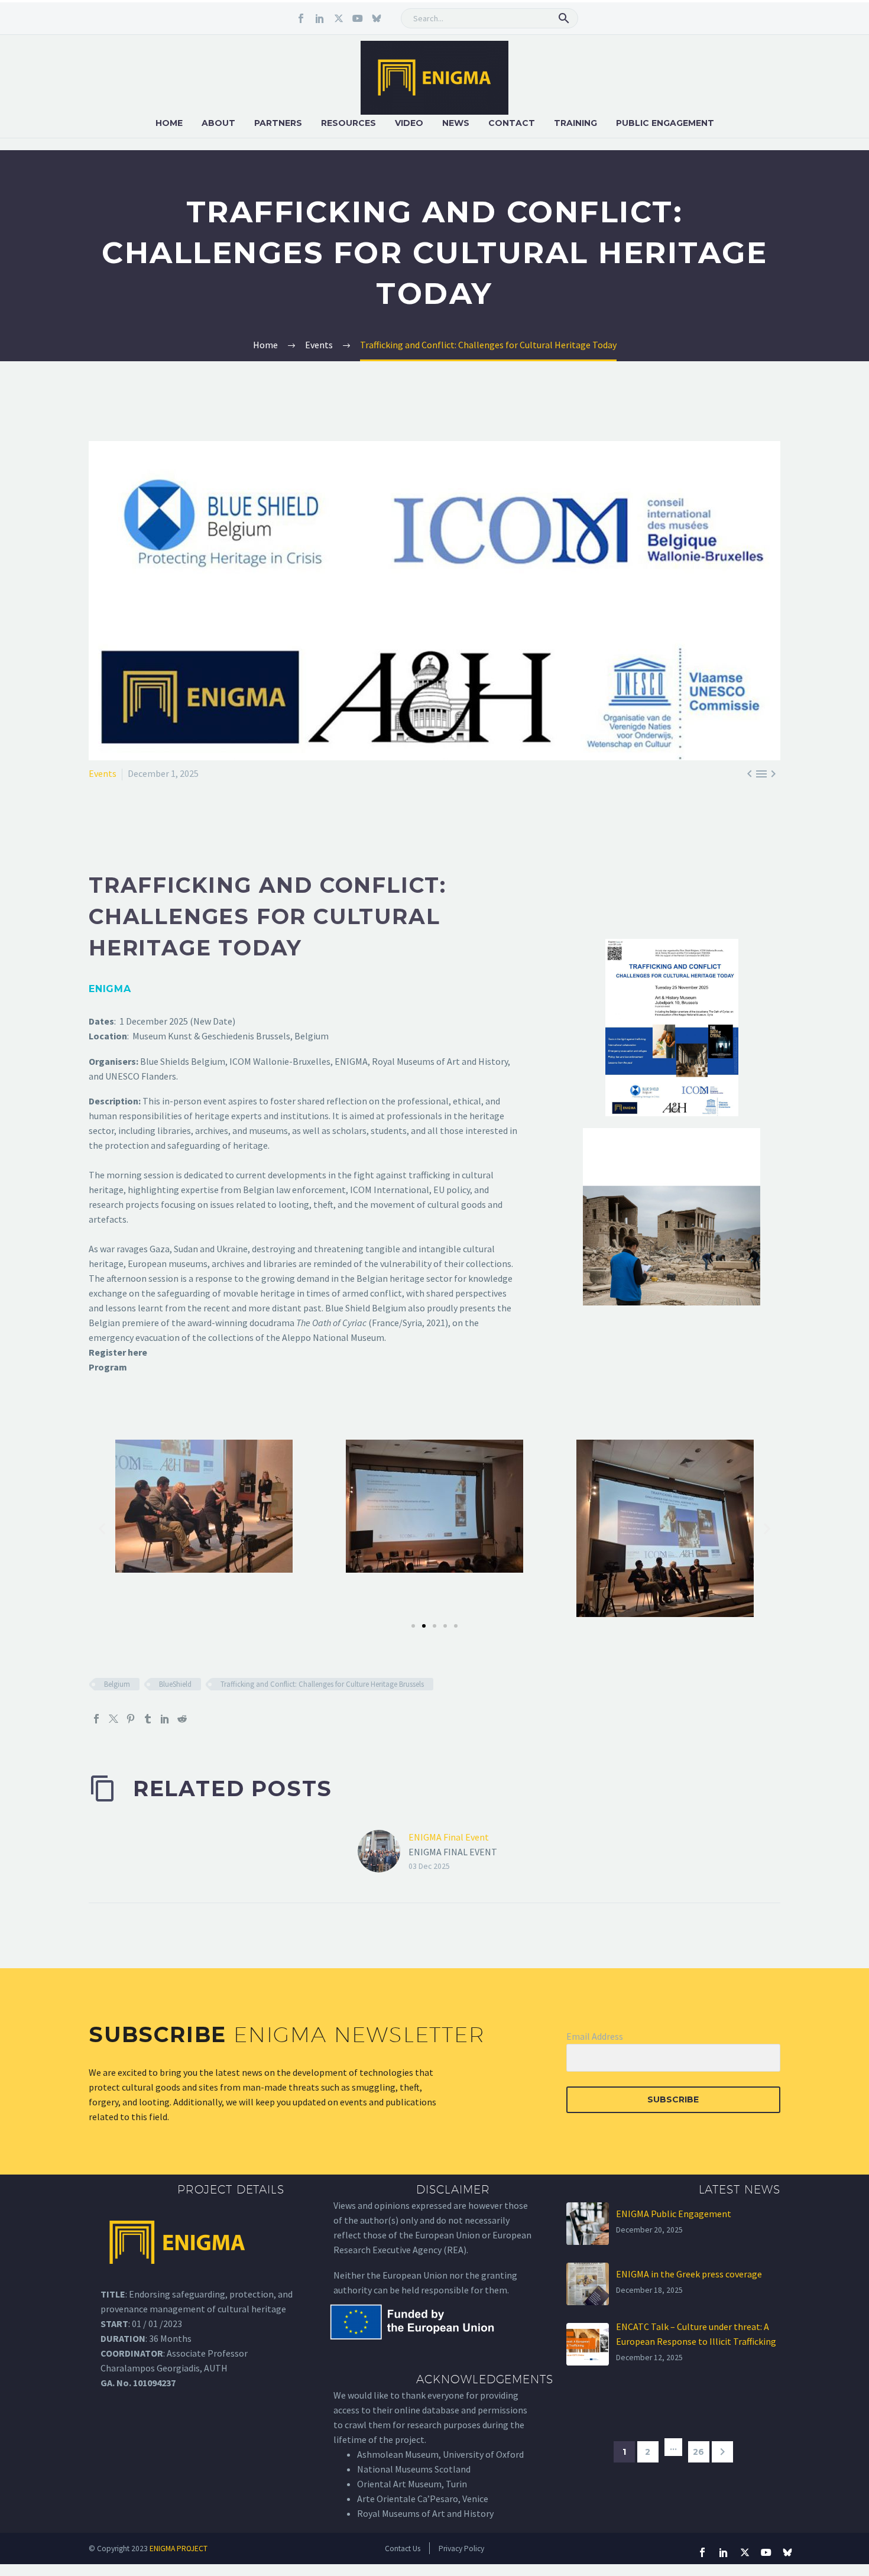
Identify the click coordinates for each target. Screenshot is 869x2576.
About (218, 123)
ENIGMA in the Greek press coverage (689, 2274)
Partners (278, 123)
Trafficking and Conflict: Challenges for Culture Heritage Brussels (322, 1684)
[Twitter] (114, 1719)
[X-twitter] (339, 18)
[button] (564, 18)
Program (108, 1367)
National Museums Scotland (414, 2469)
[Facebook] (96, 1719)
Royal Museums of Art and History (425, 2513)
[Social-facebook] (301, 18)
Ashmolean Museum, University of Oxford (440, 2454)
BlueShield (175, 1684)
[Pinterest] (131, 1719)
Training (575, 123)
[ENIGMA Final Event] (383, 1851)
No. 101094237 (146, 2383)
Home (169, 123)
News (456, 123)
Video (409, 123)
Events (103, 773)
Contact (512, 123)
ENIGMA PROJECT (179, 2549)
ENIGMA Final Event (449, 1837)
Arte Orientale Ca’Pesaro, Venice (423, 2499)
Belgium (117, 1684)
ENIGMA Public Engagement (674, 2214)
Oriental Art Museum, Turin (412, 2484)
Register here (118, 1352)
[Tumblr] (148, 1719)
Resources (348, 123)
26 (698, 2452)
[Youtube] (358, 18)
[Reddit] (182, 1719)
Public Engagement (665, 123)
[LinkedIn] (165, 1719)
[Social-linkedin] (320, 18)
